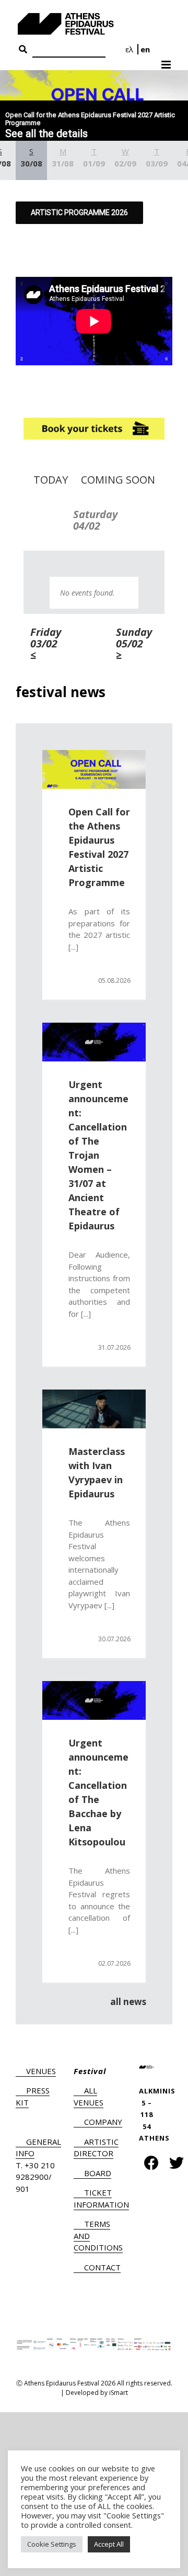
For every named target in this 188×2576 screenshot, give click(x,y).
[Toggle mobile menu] (167, 61)
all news (128, 2002)
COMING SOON (118, 480)
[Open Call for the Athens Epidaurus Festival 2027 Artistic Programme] (94, 769)
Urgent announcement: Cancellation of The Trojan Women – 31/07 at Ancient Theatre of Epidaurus (98, 1155)
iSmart (119, 2393)
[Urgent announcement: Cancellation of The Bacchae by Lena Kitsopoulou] (94, 1700)
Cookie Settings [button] (52, 2544)
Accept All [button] (109, 2544)
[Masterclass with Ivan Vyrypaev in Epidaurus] (94, 1409)
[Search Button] (23, 50)
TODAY (51, 480)
